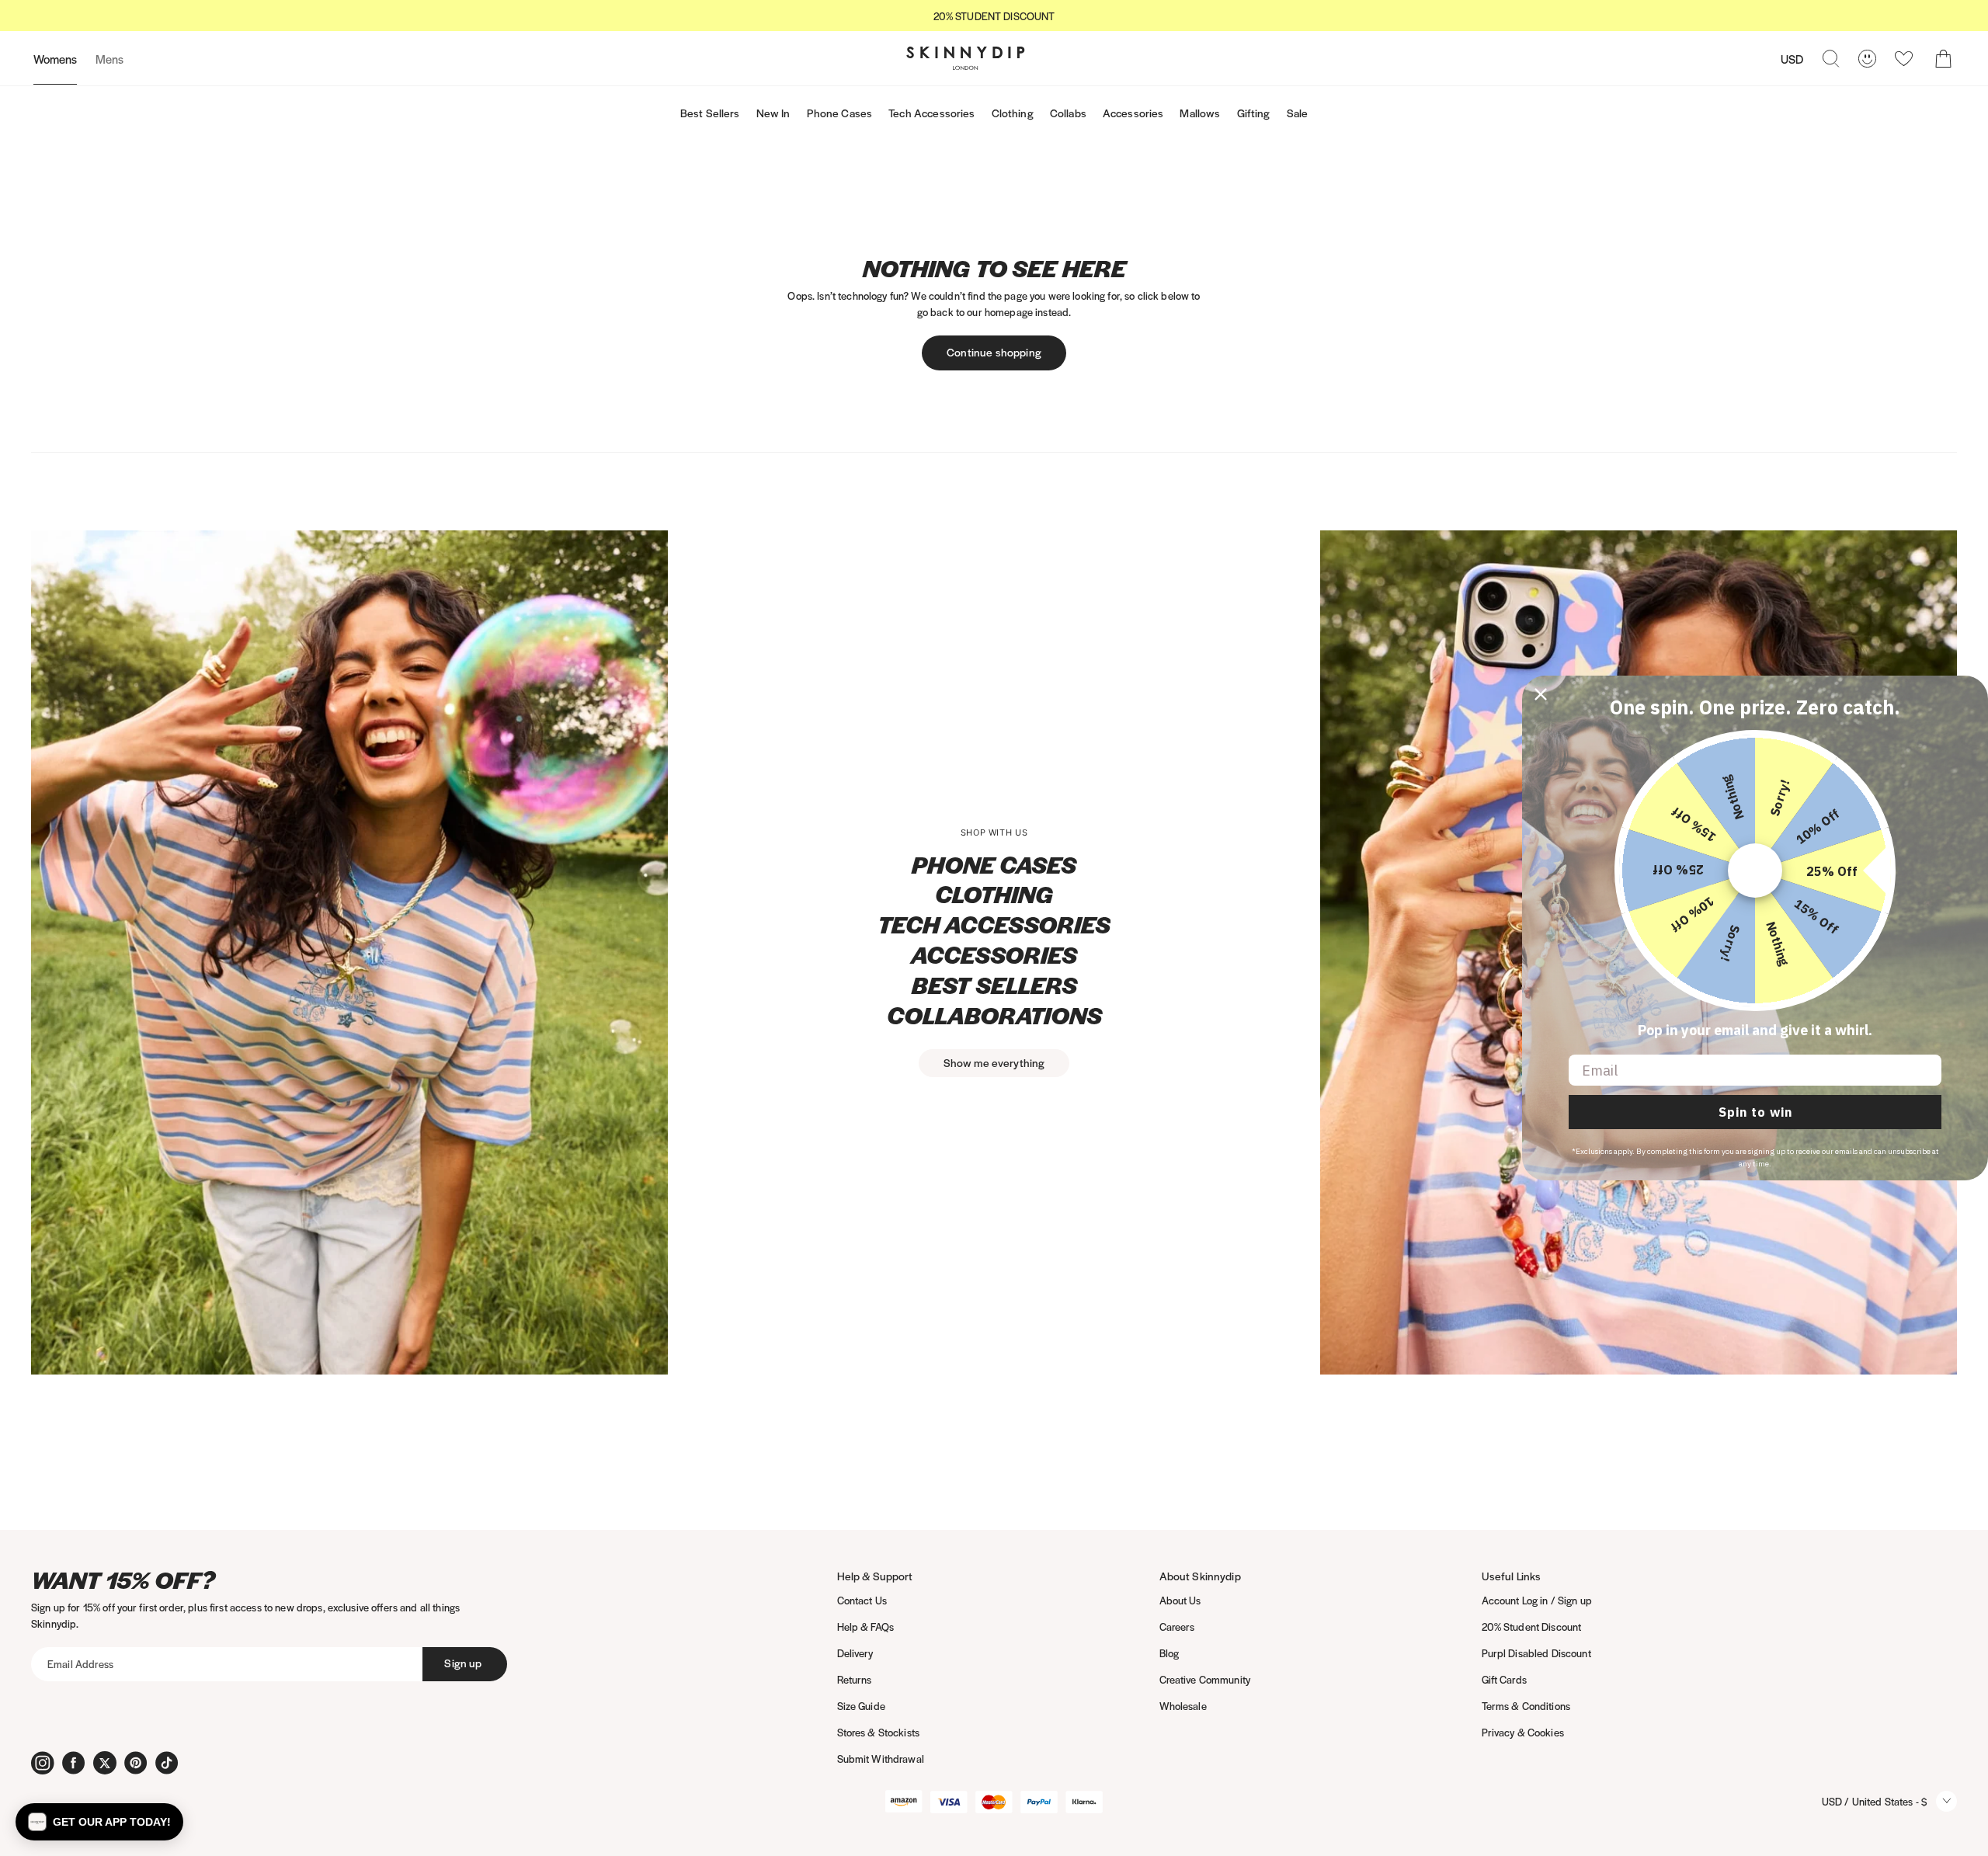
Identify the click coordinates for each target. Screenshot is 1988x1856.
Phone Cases (840, 113)
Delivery (855, 1653)
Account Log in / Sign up (1537, 1600)
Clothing (1013, 113)
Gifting (1254, 113)
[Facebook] (74, 1763)
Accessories (1133, 113)
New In (773, 113)
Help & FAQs (866, 1627)
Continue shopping (994, 352)
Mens (109, 59)
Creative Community (1205, 1679)
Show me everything (994, 1062)
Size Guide (861, 1706)
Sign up (463, 1663)
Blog (1170, 1653)
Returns (855, 1679)
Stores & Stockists (879, 1732)
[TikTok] (167, 1763)
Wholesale (1183, 1706)
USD (1792, 59)
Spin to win (1755, 1112)
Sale (1298, 113)
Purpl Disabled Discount (1536, 1653)
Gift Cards (1504, 1679)
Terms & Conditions (1526, 1706)
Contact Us (862, 1600)
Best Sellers (710, 113)
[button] (99, 1822)
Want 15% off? (123, 1580)
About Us (1180, 1600)
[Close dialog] (1541, 694)
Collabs (1068, 113)
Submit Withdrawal (881, 1759)
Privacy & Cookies (1523, 1732)
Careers (1177, 1627)
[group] (994, 16)
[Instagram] (43, 1763)
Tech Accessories (931, 113)
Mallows (1200, 113)
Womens (55, 59)
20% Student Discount (1532, 1627)
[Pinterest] (136, 1763)
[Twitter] (105, 1763)
